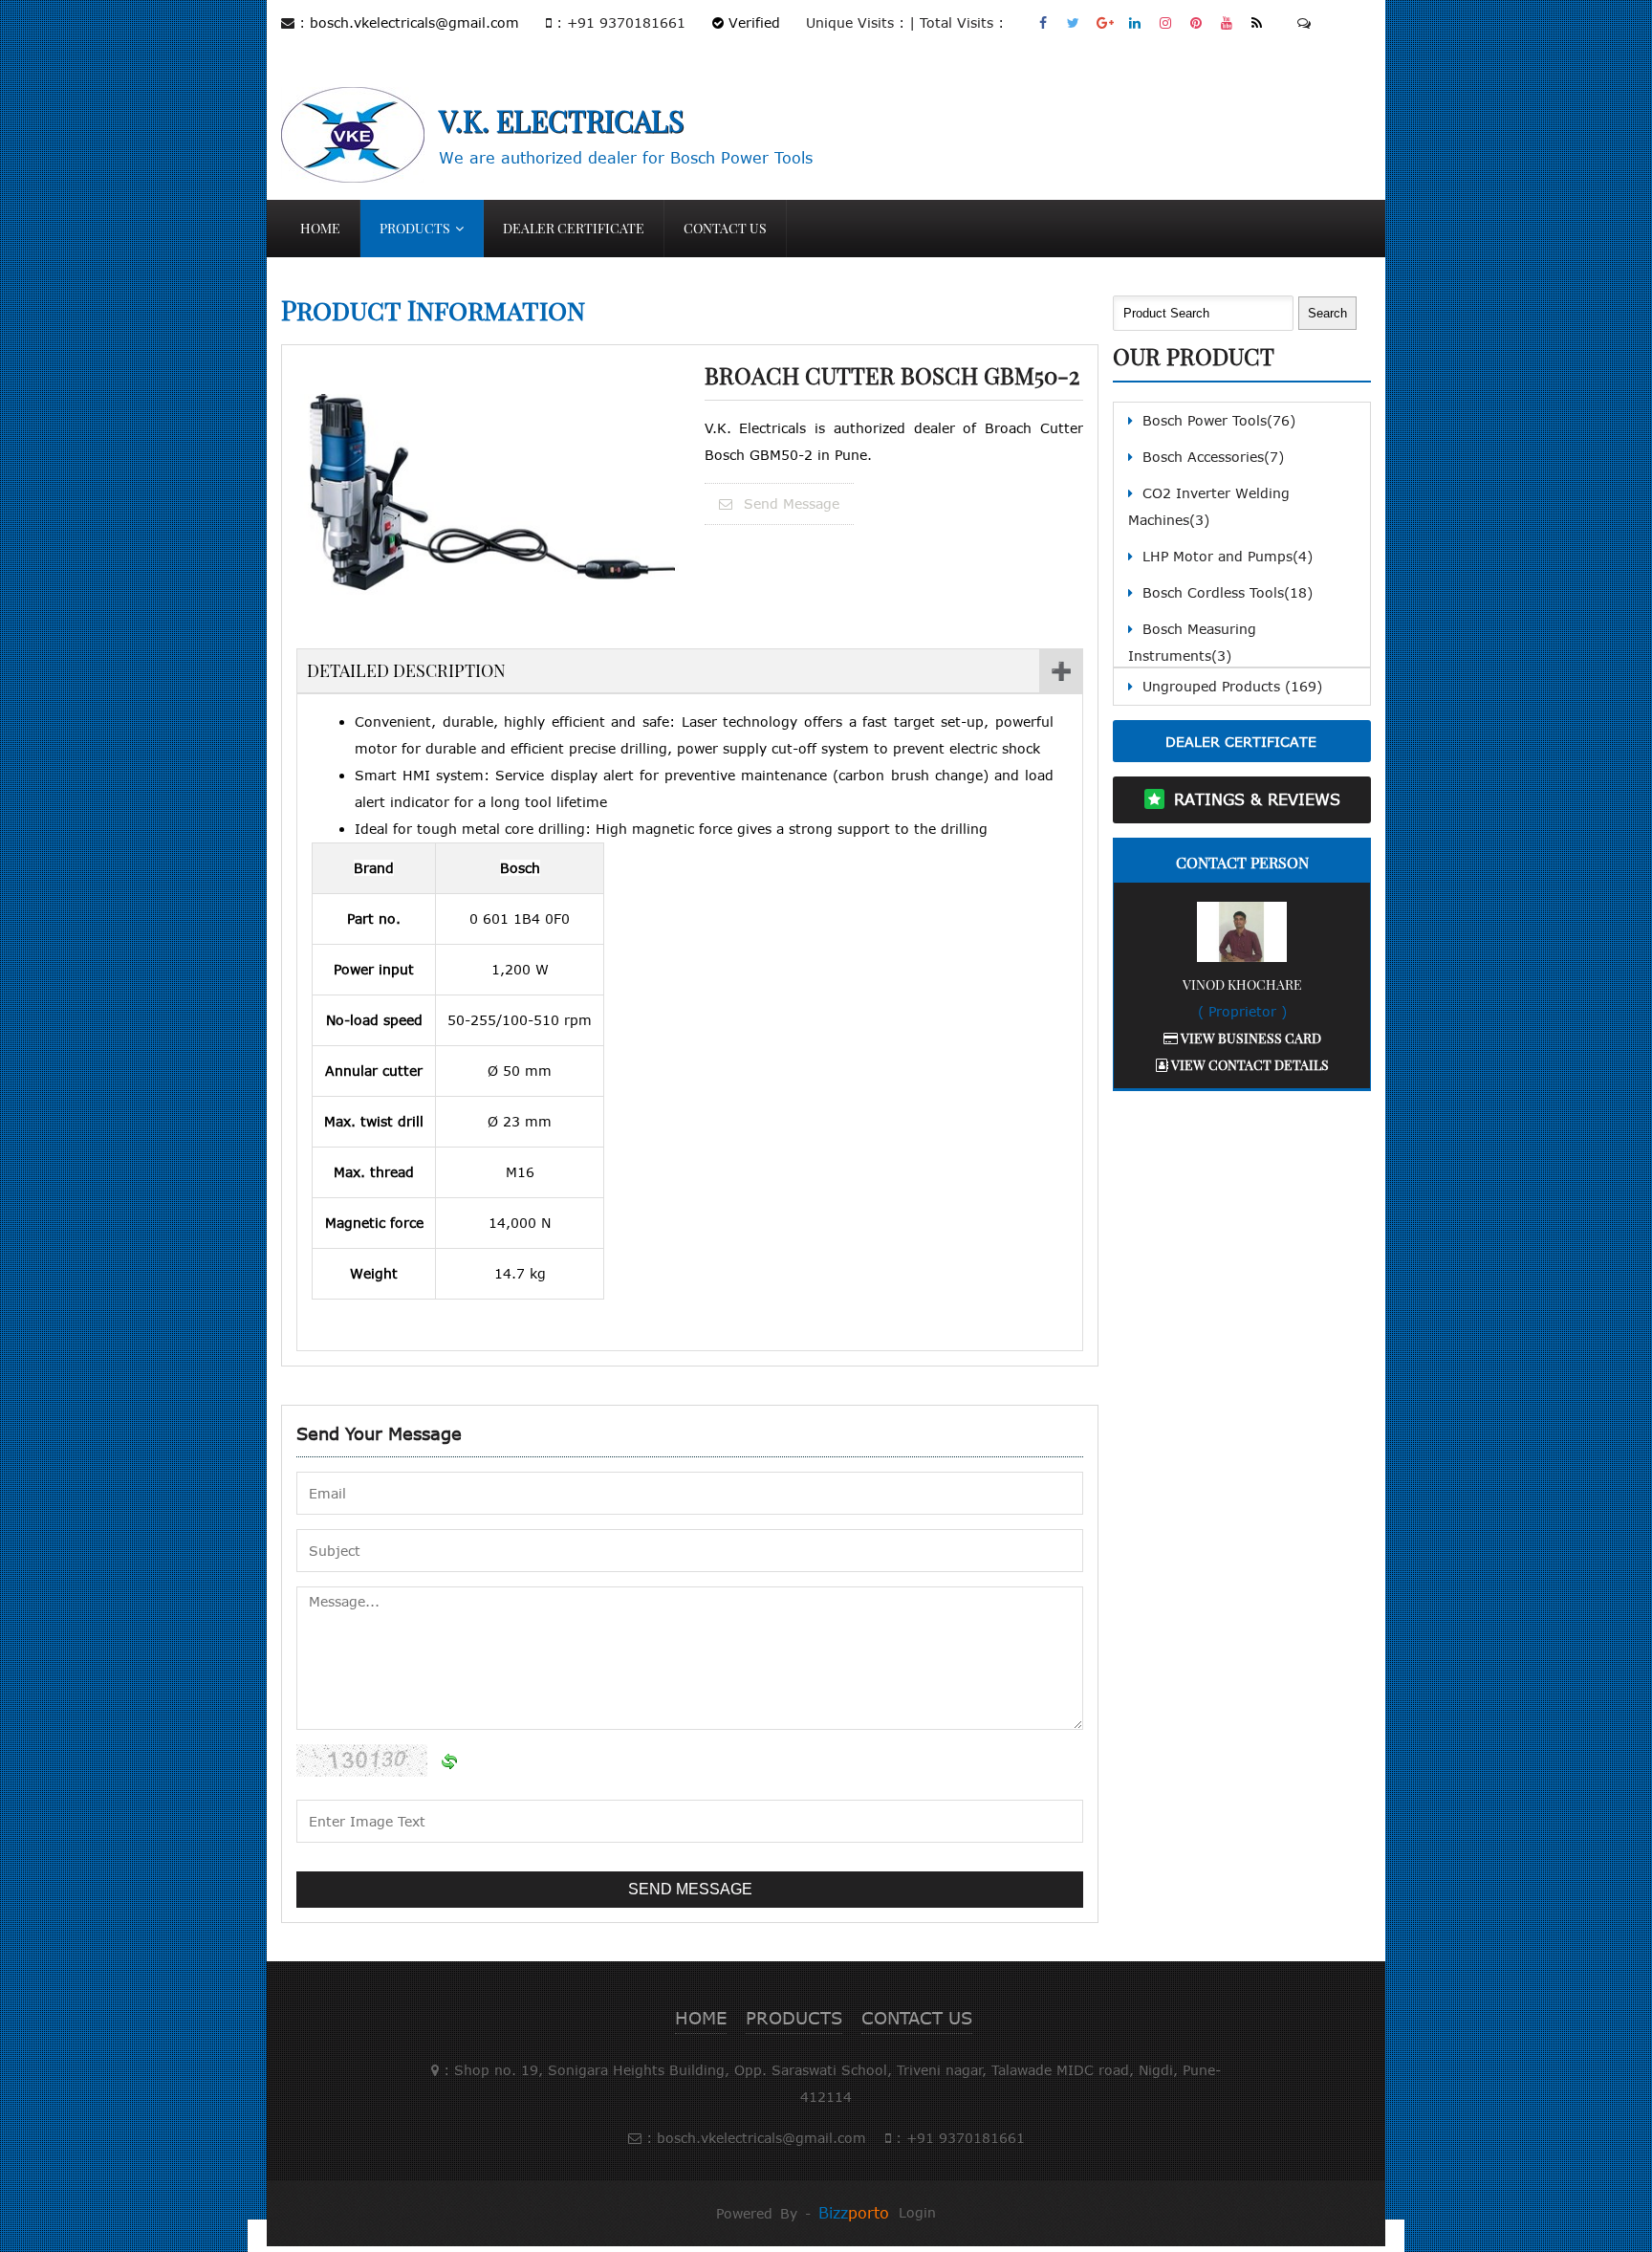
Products (415, 228)
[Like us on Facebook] (1043, 22)
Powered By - (803, 2213)
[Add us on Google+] (1105, 22)
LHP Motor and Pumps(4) (1228, 556)
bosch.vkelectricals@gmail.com (414, 22)
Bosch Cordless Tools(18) (1228, 592)
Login (917, 2212)
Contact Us (725, 228)
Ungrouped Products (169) (1232, 686)
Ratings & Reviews (1257, 799)
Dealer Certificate (574, 228)
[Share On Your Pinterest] (1196, 22)
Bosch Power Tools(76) (1219, 420)
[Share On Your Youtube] (1227, 22)
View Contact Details (1249, 1065)
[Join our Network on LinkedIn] (1135, 22)
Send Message (789, 503)
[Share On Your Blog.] (1258, 22)
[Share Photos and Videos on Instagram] (1166, 22)
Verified (752, 22)
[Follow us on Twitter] (1074, 22)
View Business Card (1250, 1038)
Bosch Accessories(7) (1213, 457)
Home (320, 228)
